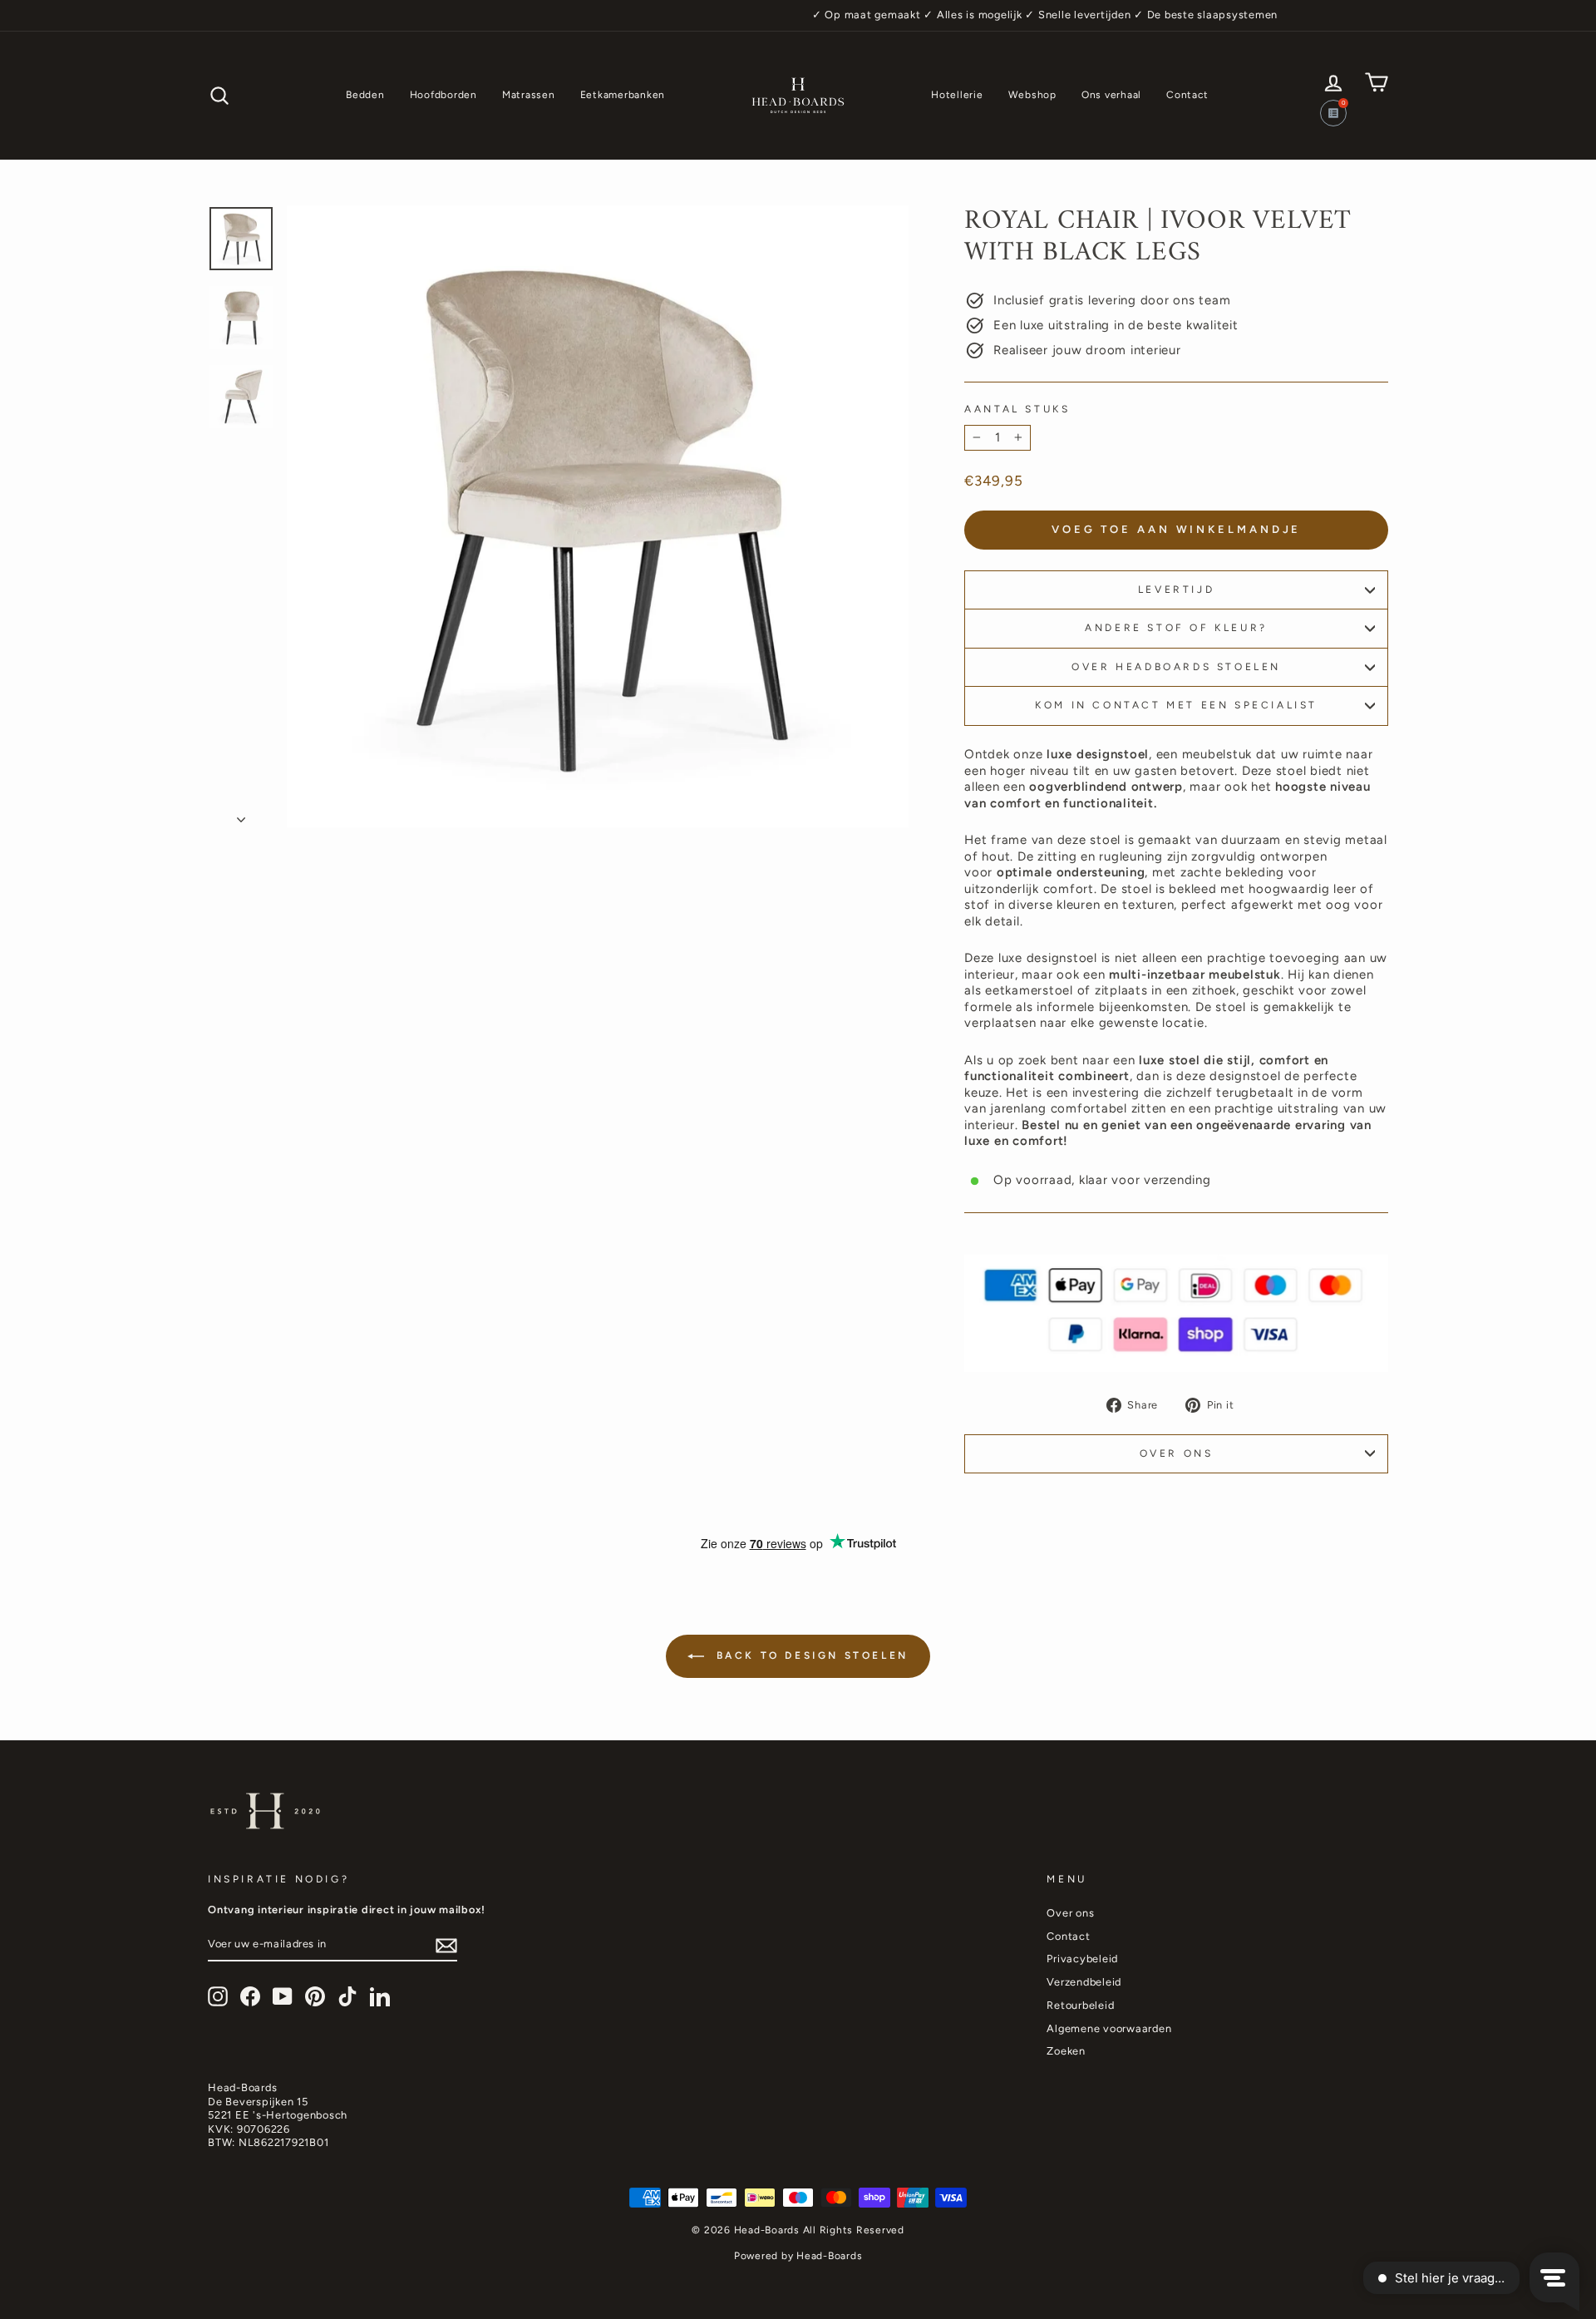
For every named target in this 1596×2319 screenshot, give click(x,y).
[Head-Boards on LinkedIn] (380, 1996)
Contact (1187, 95)
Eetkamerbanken (623, 95)
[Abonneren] (446, 1946)
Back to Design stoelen (810, 1655)
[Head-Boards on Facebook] (250, 1996)
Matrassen (529, 95)
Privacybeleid (1082, 1959)
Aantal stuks (1017, 409)
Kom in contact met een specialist (1176, 705)
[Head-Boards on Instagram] (218, 1996)
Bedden (365, 95)
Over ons (1177, 1453)
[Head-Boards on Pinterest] (315, 1996)
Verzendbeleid (1084, 1982)
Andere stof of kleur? (1176, 628)
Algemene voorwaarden (1109, 2028)
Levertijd (1176, 590)
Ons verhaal (1111, 95)
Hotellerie (957, 95)
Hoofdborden (443, 95)
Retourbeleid (1080, 2005)
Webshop (1032, 95)
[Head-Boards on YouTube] (283, 1996)
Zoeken (1066, 2051)
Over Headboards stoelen (1176, 667)
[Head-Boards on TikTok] (347, 1996)
